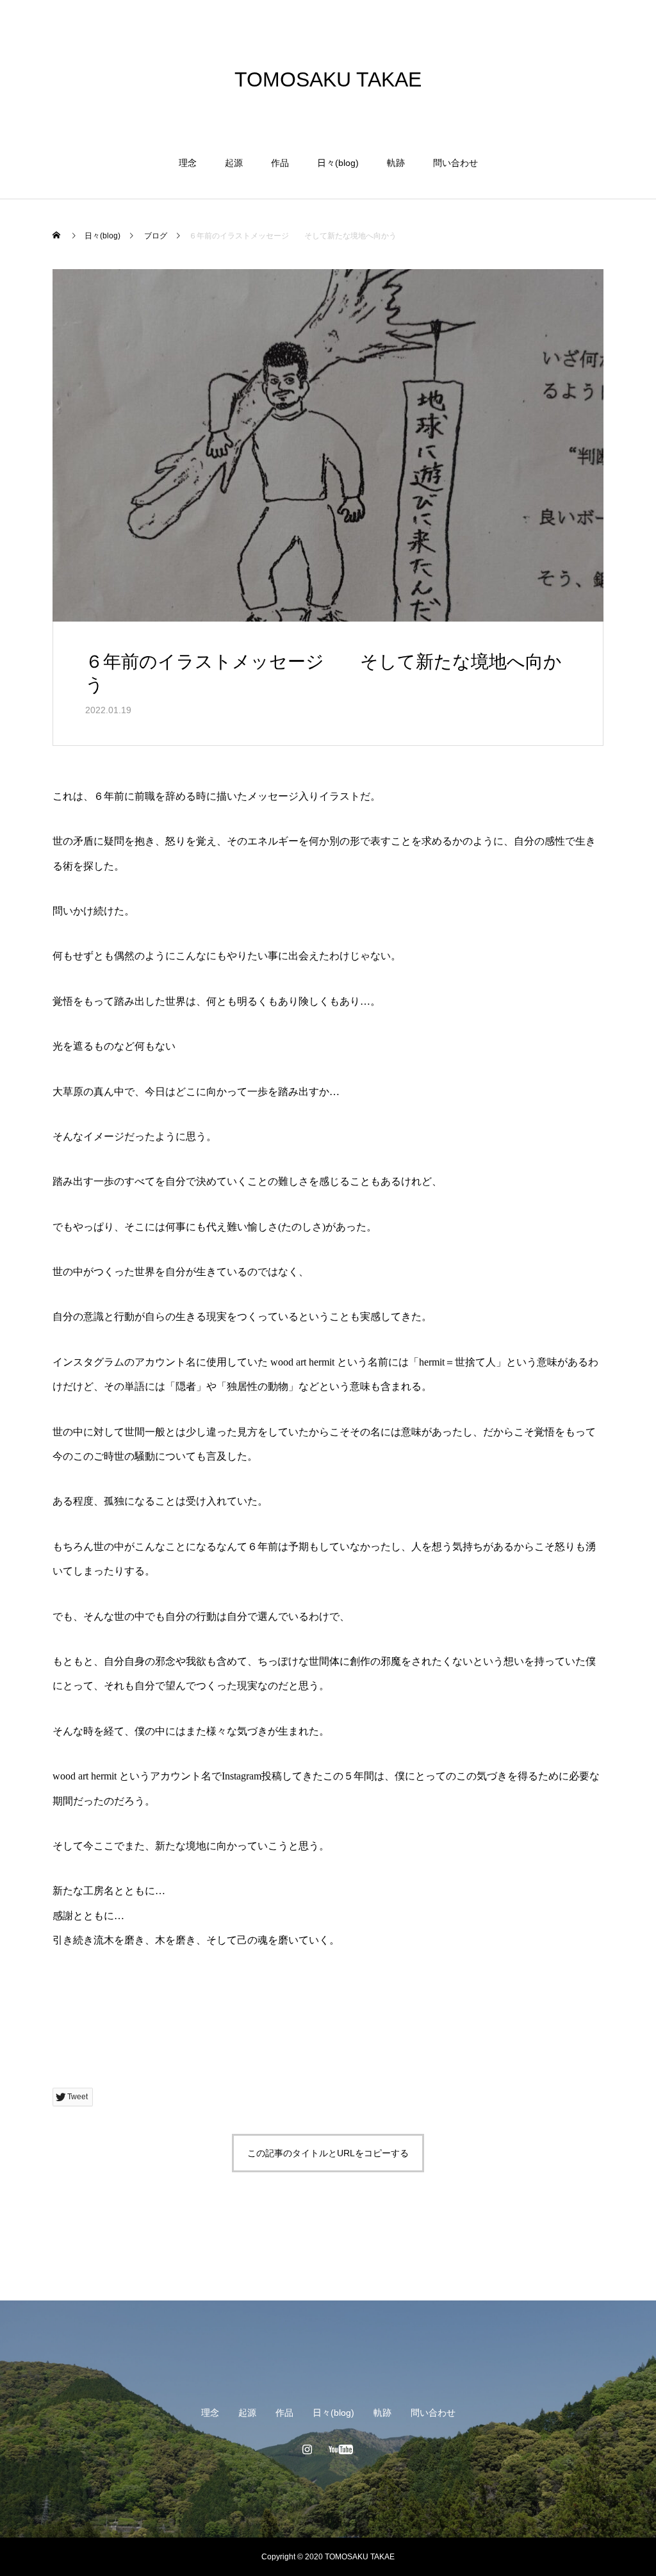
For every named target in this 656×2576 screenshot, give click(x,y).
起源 (234, 163)
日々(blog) (338, 163)
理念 (188, 163)
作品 (280, 163)
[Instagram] (307, 2449)
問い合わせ (455, 163)
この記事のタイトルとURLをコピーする (328, 2153)
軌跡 (396, 163)
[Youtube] (341, 2449)
